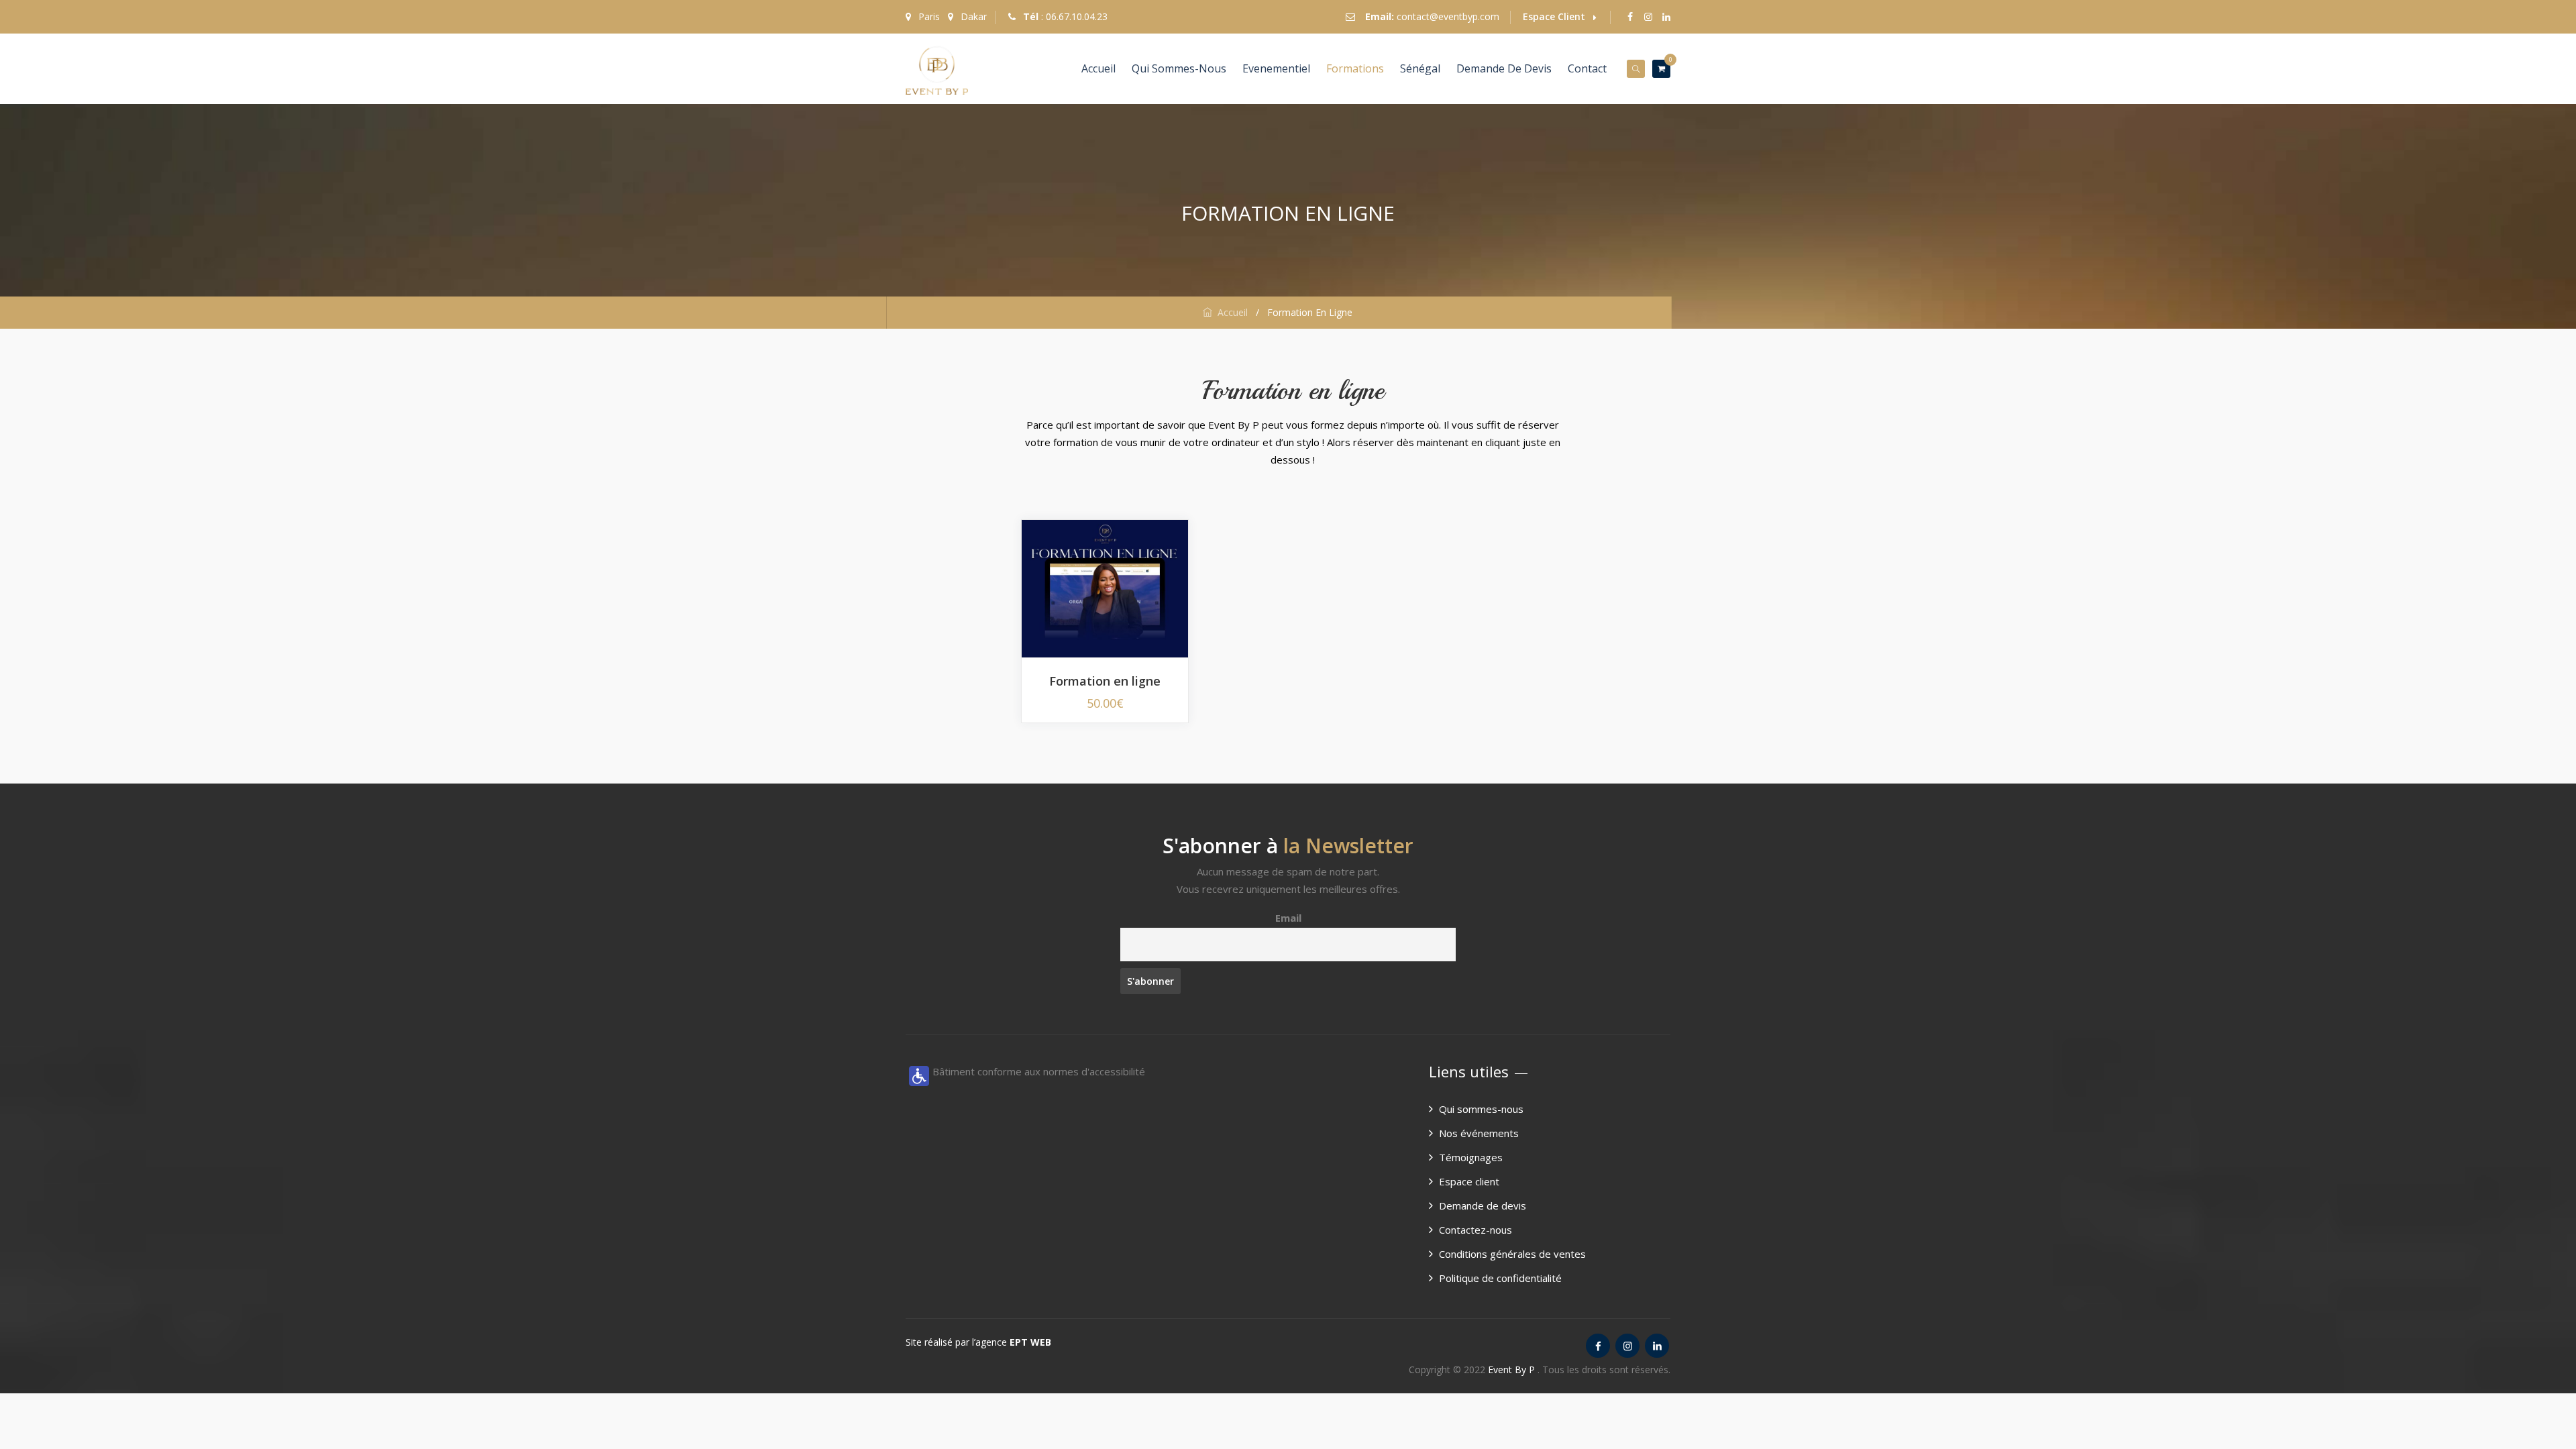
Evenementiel (1276, 68)
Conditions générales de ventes (1512, 1254)
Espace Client (1554, 16)
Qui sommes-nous (1179, 68)
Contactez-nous (1475, 1230)
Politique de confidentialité (1500, 1278)
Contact (1587, 68)
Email (1288, 918)
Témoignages (1471, 1157)
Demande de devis (1504, 68)
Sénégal (1420, 68)
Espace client (1469, 1181)
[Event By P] (937, 69)
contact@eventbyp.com (1448, 16)
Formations (1355, 68)
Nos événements (1479, 1133)
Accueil (1098, 68)
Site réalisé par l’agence (978, 1342)
